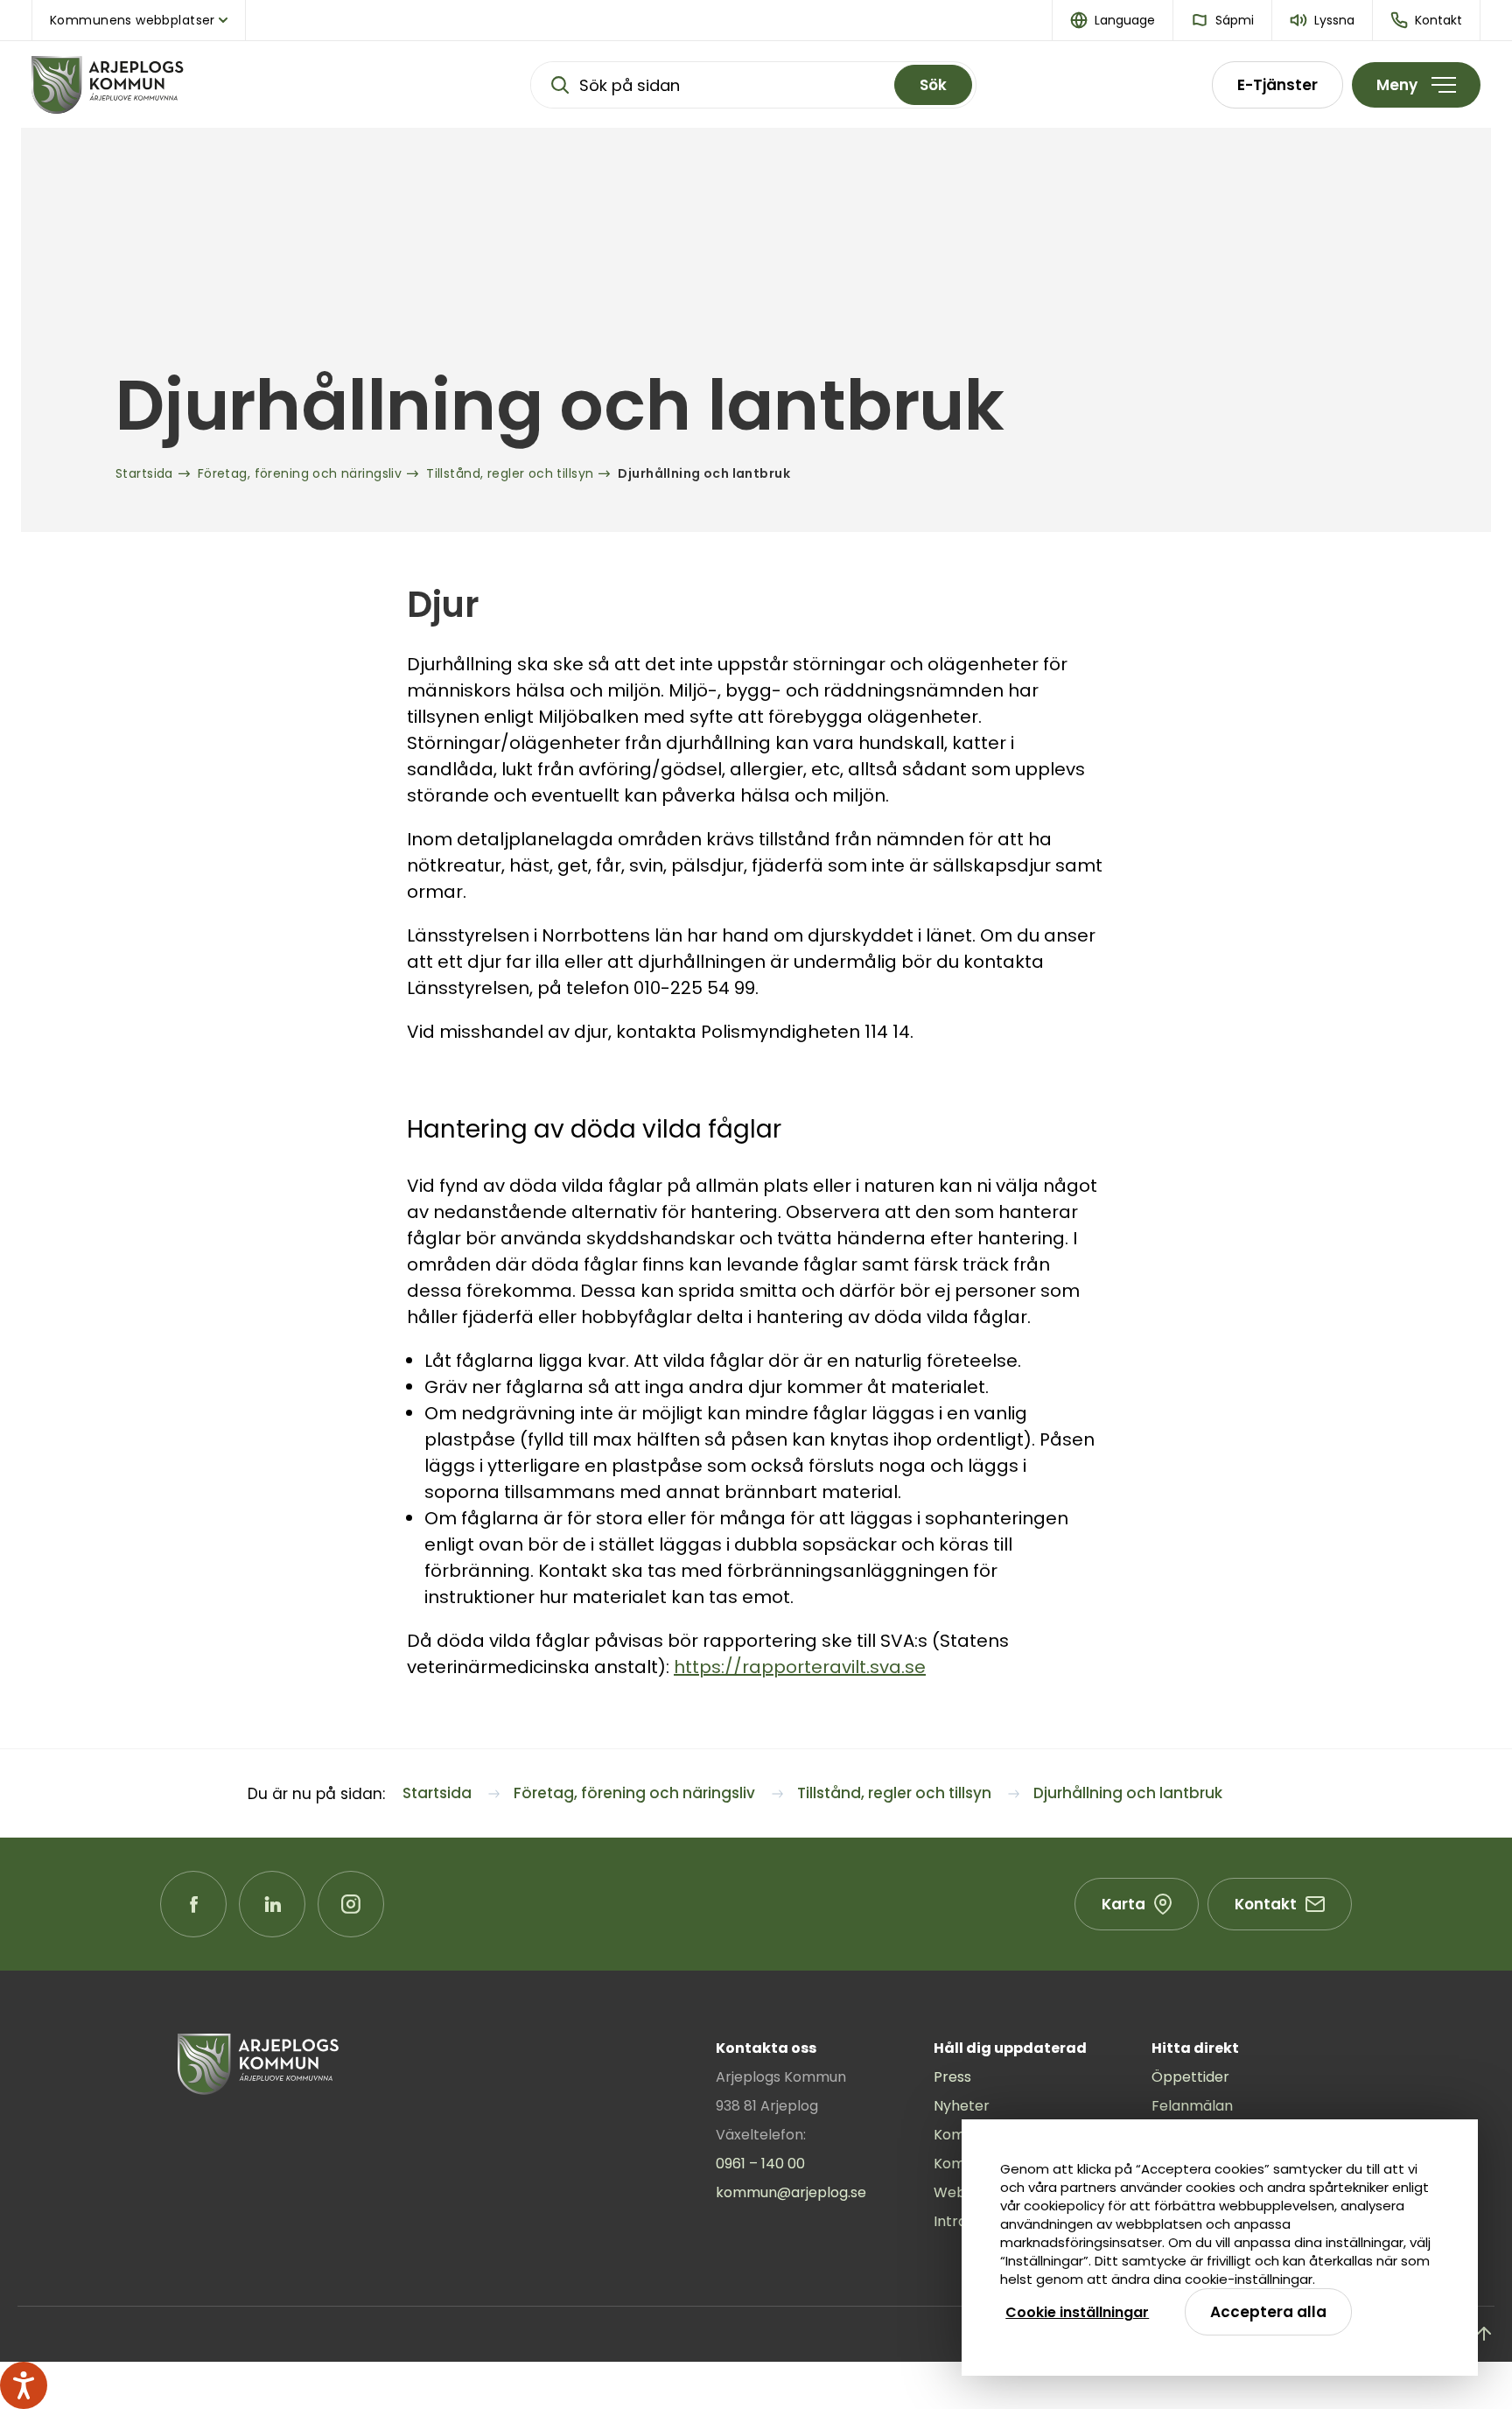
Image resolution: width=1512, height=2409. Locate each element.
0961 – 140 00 (760, 2164)
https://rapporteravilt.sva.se (800, 1667)
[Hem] (163, 85)
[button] (1113, 20)
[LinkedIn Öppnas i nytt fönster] (272, 1904)
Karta (1123, 1904)
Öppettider (1190, 2077)
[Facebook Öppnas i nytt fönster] (193, 1904)
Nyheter (962, 2106)
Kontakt (1266, 1904)
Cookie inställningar (1077, 2312)
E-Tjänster (1277, 85)
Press (952, 2077)
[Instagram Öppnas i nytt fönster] (351, 1904)
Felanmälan (1192, 2106)
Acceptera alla (1268, 2312)
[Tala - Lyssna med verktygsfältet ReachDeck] (24, 2385)
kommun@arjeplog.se (791, 2192)
